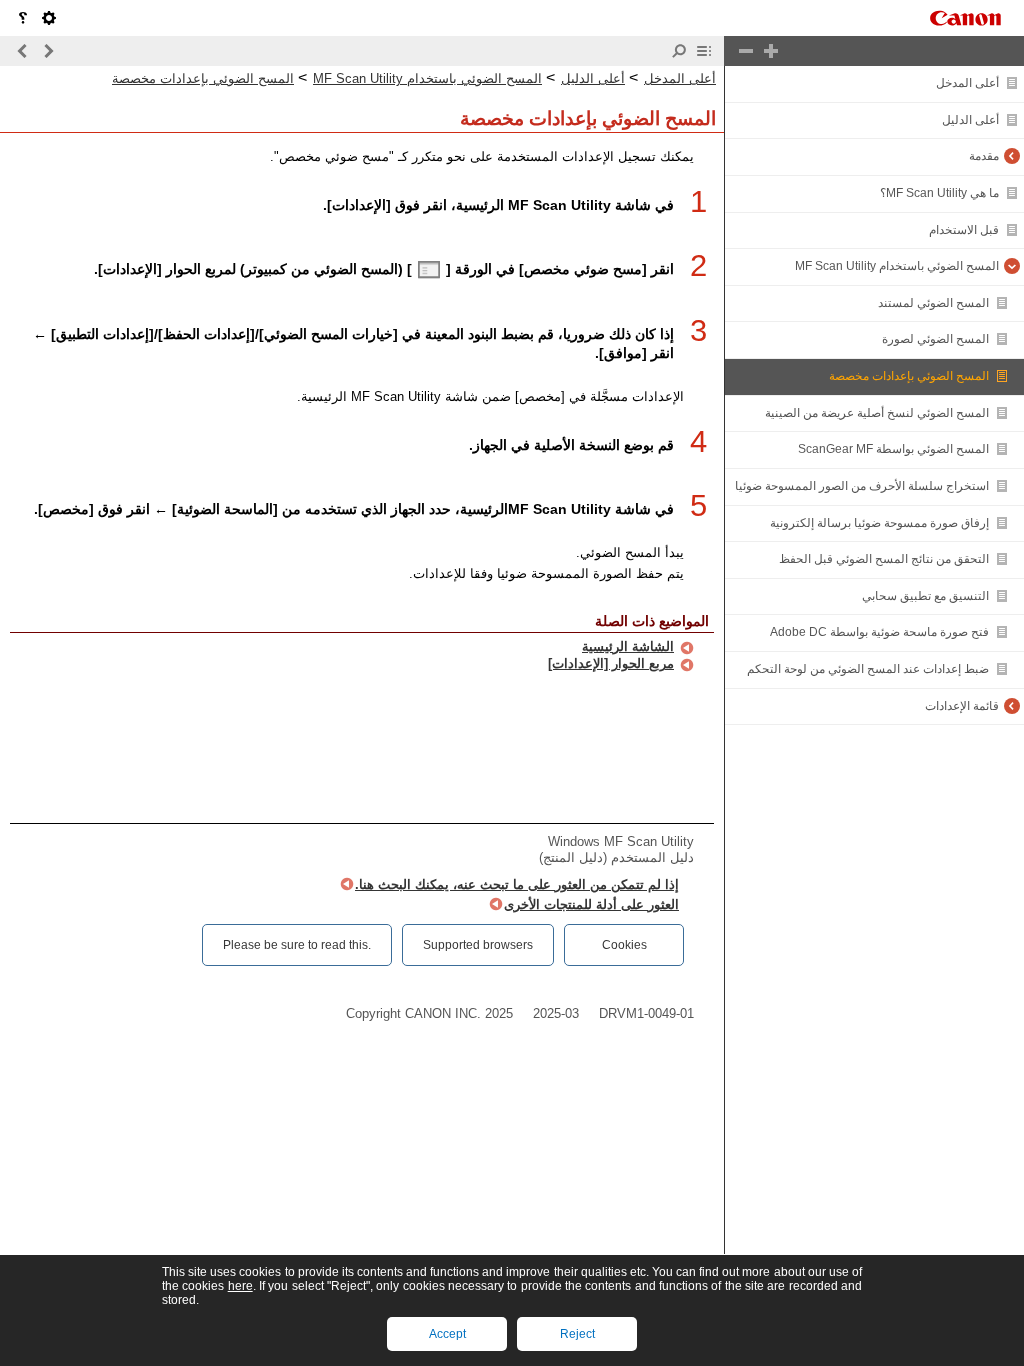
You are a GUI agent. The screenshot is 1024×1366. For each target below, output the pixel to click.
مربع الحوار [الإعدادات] (611, 663)
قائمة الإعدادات (962, 706)
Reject (577, 1334)
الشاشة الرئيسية (628, 646)
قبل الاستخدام (964, 230)
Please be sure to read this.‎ (297, 945)
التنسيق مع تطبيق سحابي (925, 596)
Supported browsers (478, 945)
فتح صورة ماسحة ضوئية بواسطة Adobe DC (879, 632)
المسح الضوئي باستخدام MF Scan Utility (897, 266)
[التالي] (23, 51)
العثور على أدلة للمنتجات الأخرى (591, 904)
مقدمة (984, 156)
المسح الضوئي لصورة (935, 339)
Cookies (624, 945)
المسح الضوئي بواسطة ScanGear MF (893, 449)
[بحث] (679, 51)
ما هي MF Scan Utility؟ (939, 193)
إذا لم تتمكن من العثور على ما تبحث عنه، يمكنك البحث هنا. (517, 884)
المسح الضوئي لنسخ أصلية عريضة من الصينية (877, 413)
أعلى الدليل (970, 120)
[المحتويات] (704, 51)
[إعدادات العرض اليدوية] (49, 18)
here (240, 1286)
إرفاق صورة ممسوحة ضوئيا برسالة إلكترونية (879, 523)
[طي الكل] (746, 51)
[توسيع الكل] (771, 51)
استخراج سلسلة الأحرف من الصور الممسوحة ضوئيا (862, 486)
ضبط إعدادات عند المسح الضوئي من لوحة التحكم (868, 669)
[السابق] (48, 51)
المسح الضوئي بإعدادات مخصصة (909, 376)
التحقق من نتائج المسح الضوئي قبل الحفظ (884, 559)
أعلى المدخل (967, 83)
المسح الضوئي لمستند (933, 303)
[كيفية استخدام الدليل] (23, 18)
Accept (447, 1334)
